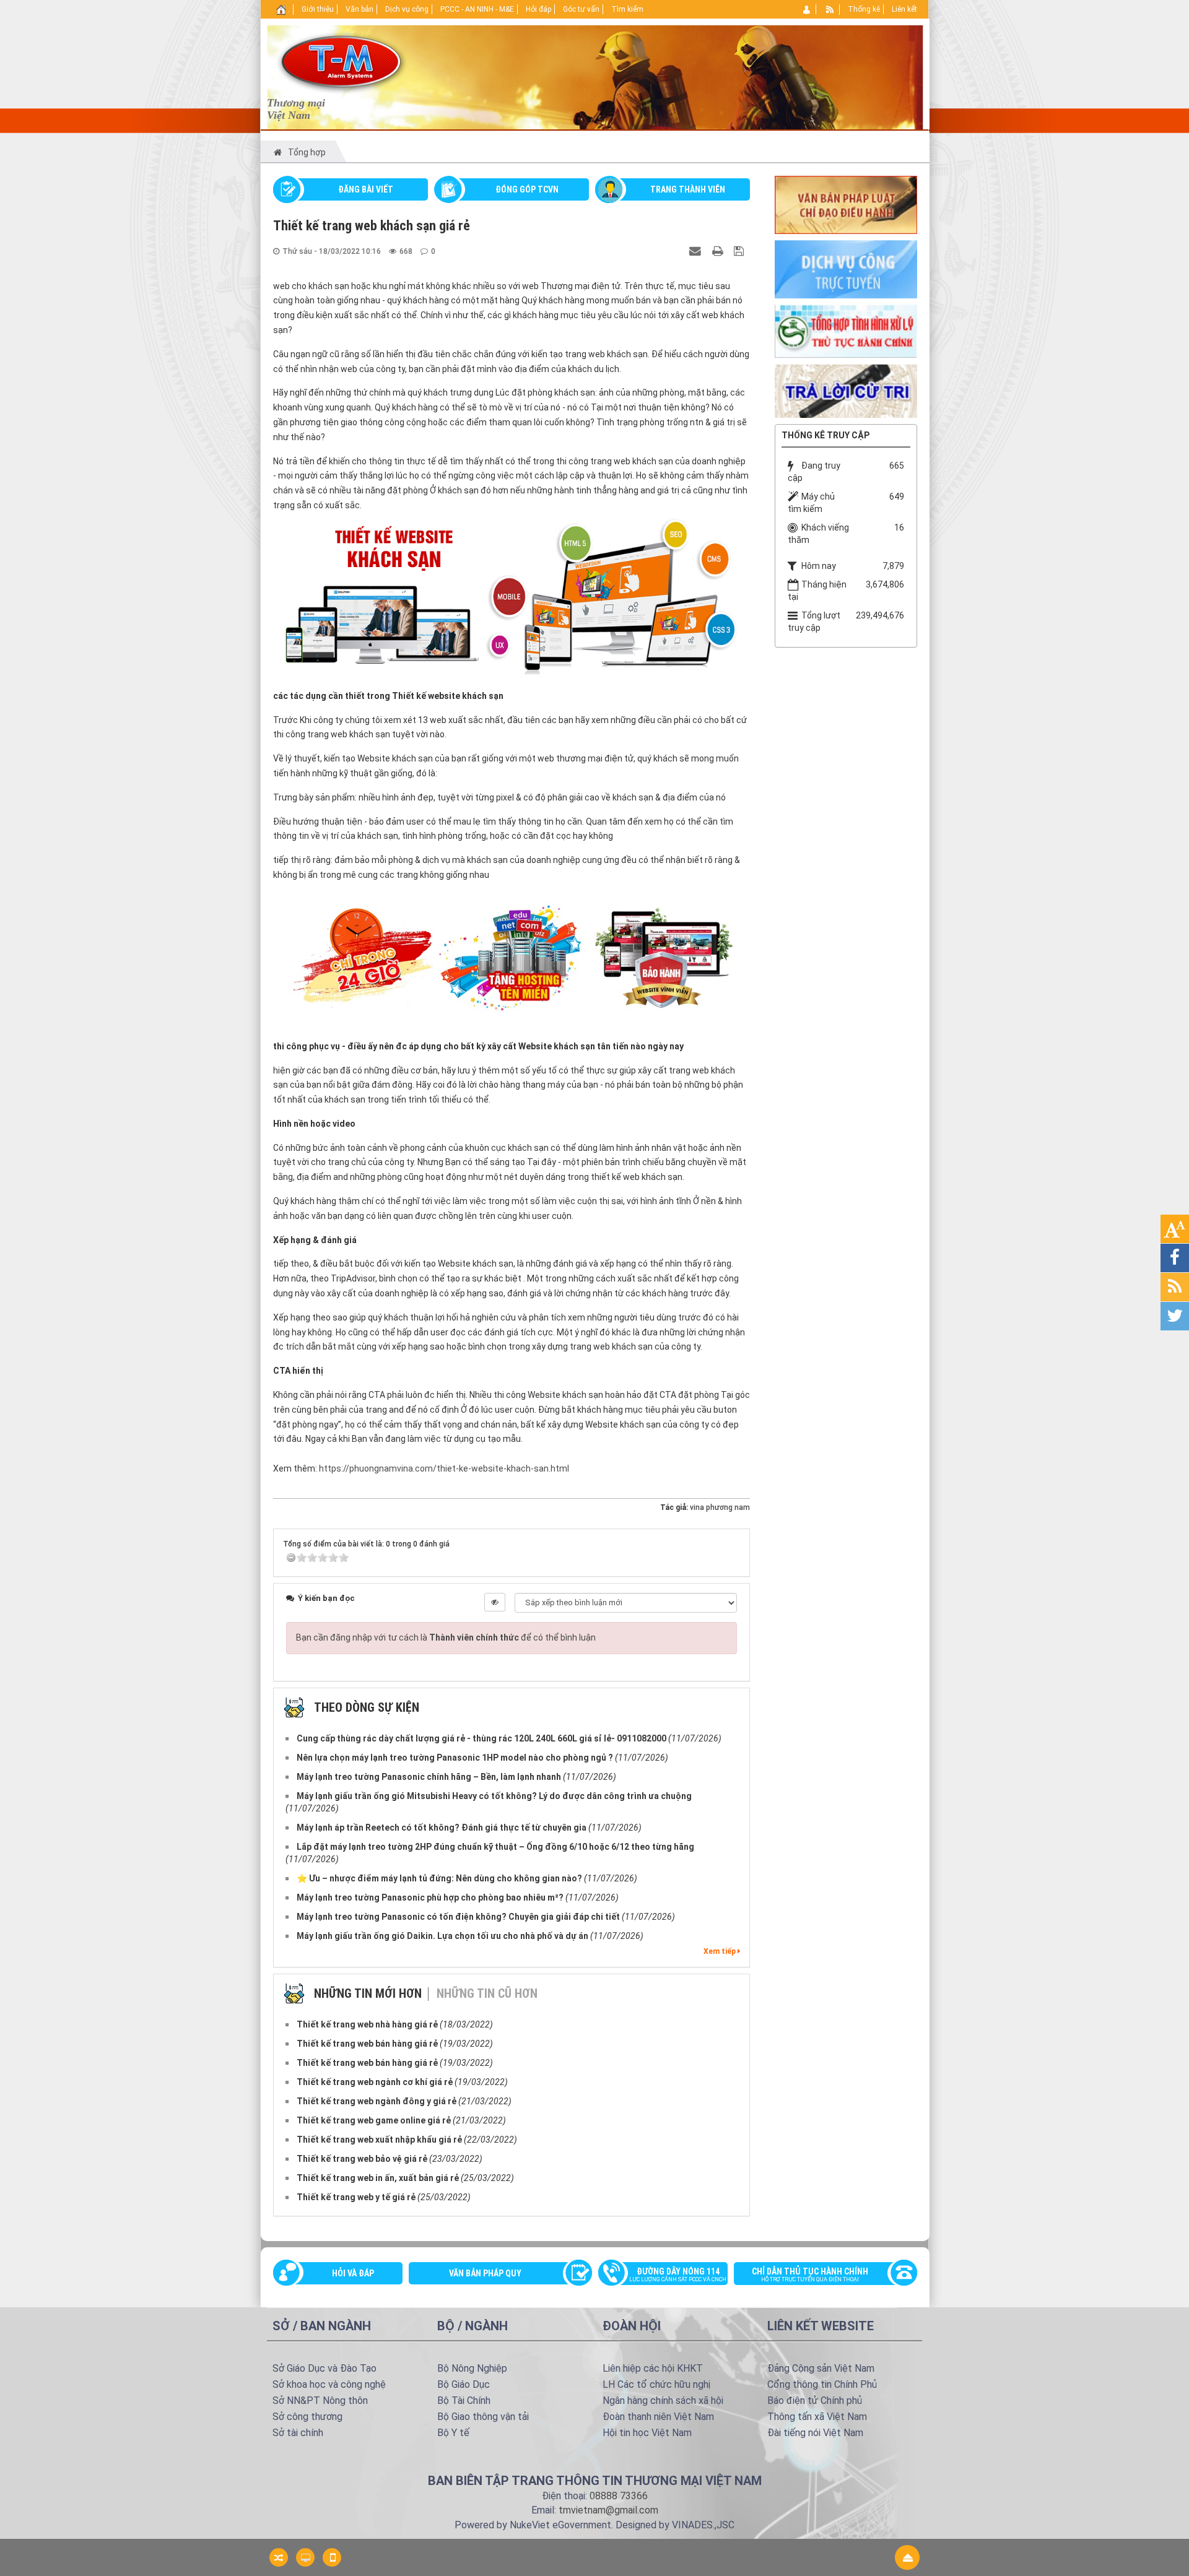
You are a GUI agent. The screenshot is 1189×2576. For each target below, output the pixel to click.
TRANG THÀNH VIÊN (688, 189)
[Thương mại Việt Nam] (341, 61)
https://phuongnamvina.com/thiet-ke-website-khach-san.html (444, 1468)
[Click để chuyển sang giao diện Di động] (332, 2557)
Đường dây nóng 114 (678, 2275)
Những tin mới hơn (368, 1993)
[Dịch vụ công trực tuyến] (846, 269)
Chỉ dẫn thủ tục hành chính (810, 2275)
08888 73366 (619, 2496)
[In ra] (719, 251)
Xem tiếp (721, 1951)
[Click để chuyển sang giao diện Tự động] (279, 2557)
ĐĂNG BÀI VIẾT (366, 189)
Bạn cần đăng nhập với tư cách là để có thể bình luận (446, 1637)
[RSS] (830, 9)
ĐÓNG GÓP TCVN (527, 189)
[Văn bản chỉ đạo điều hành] (846, 204)
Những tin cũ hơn (487, 1993)
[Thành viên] (807, 9)
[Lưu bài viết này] (740, 251)
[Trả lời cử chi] (846, 390)
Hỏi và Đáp (353, 2273)
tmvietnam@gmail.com (608, 2510)
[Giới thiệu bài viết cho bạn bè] (697, 251)
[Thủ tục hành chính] (846, 330)
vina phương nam (720, 1507)
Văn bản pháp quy (485, 2273)
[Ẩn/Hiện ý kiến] (495, 1602)
